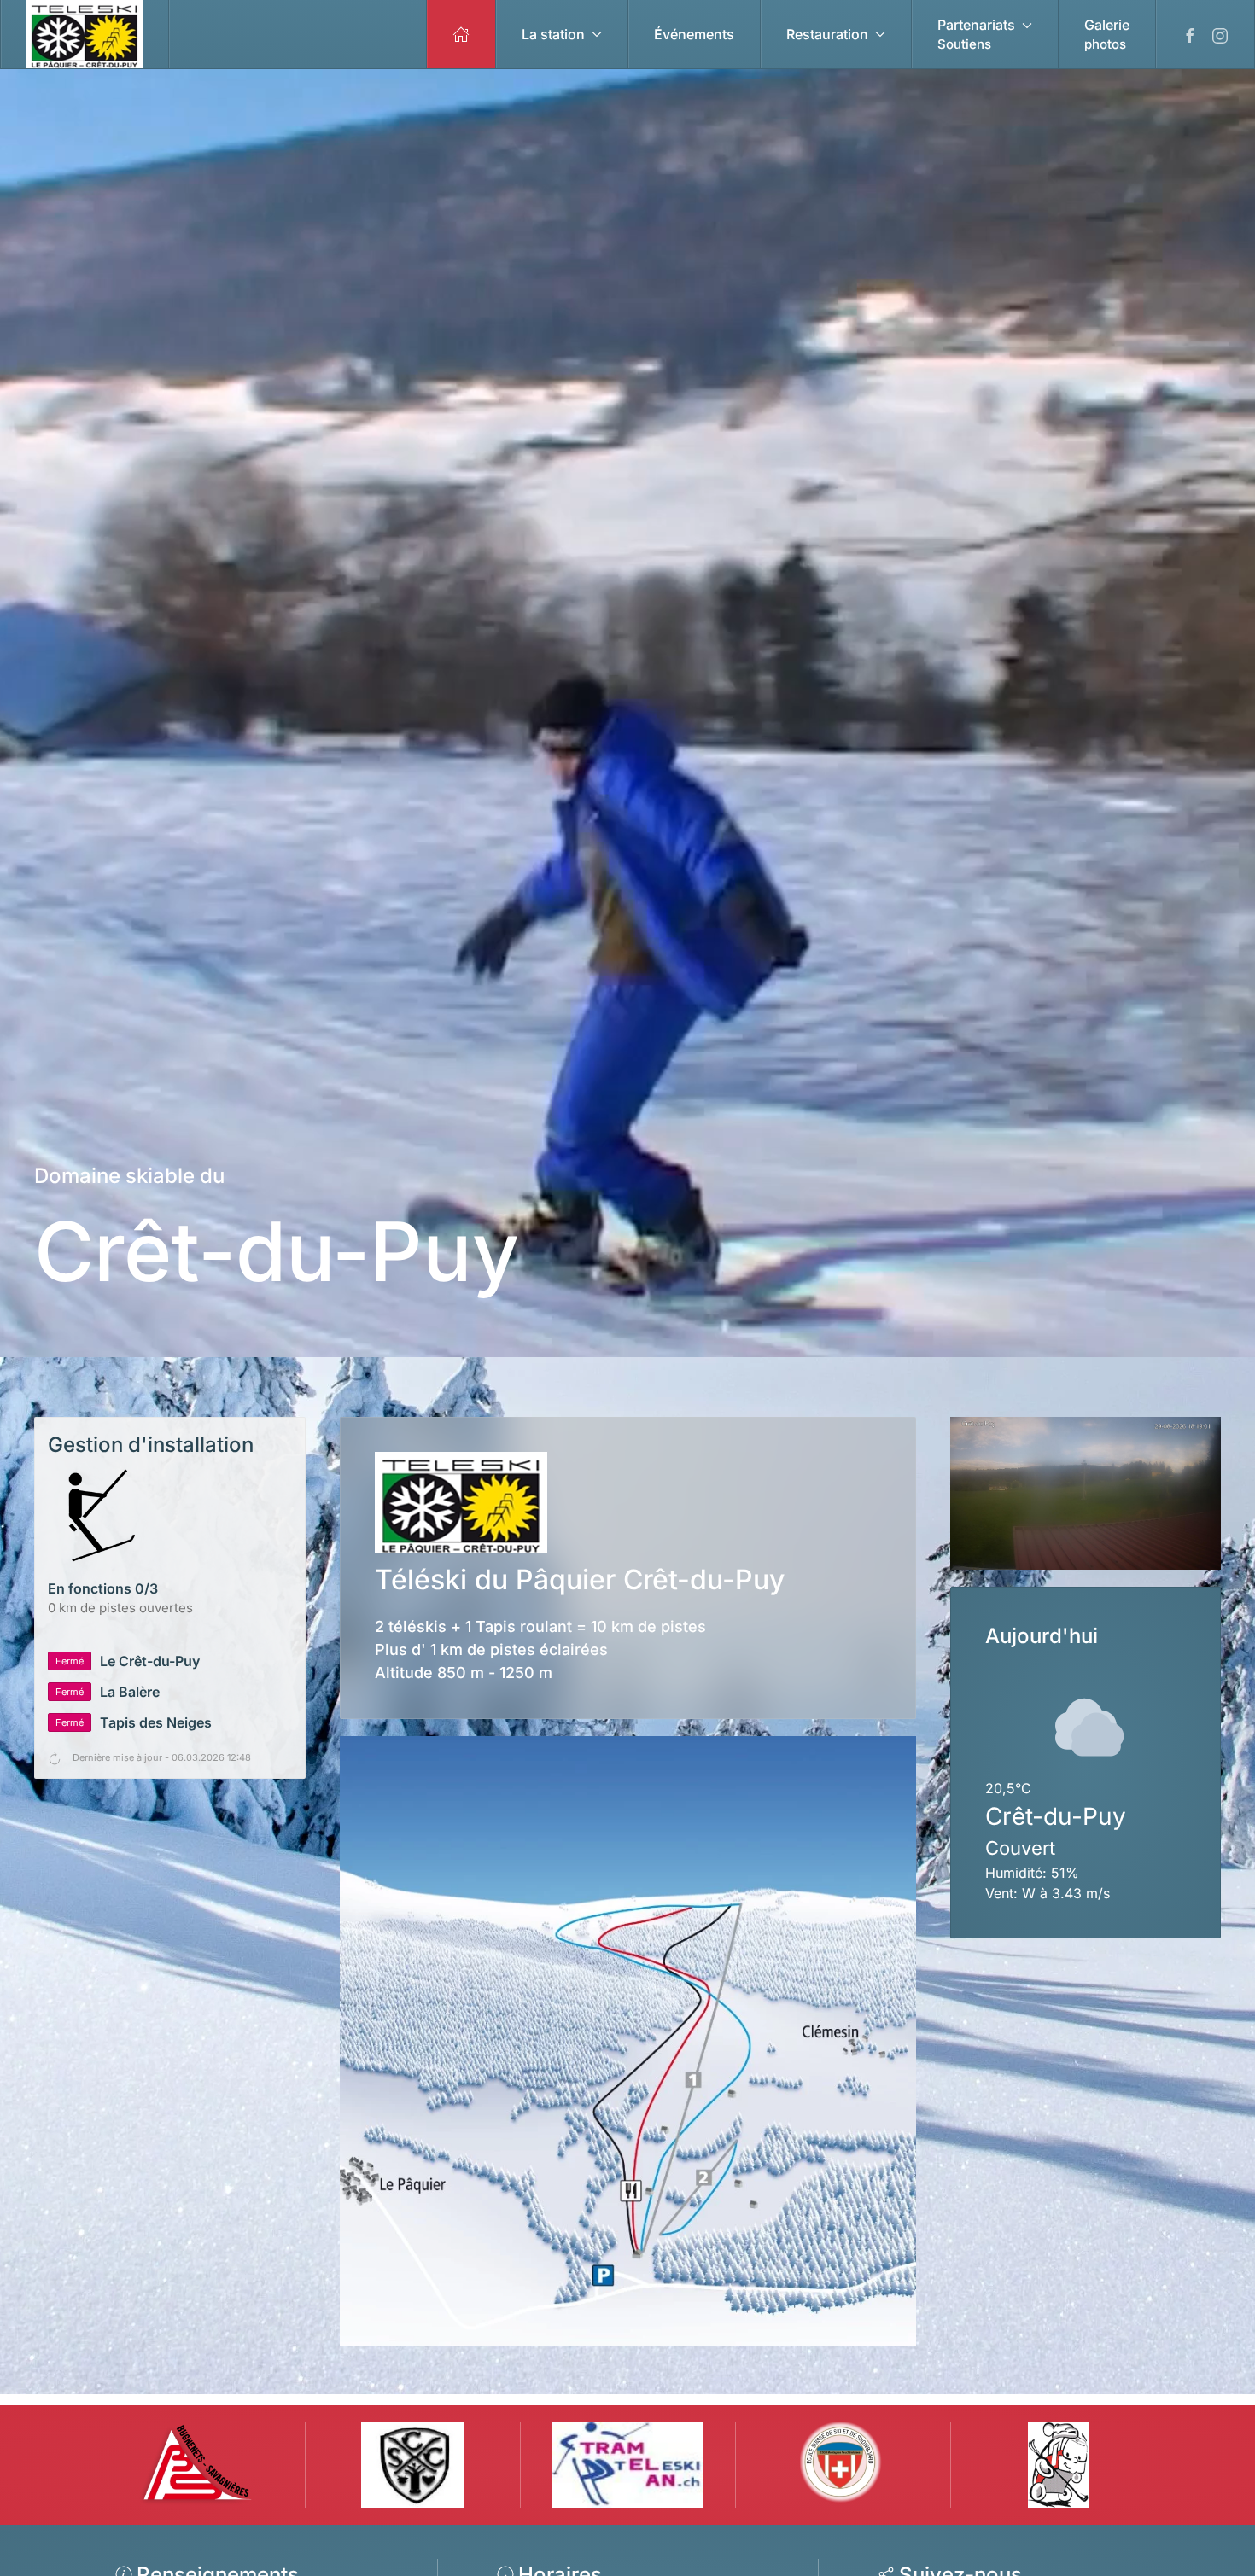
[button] (985, 34)
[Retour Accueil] (85, 34)
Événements (694, 34)
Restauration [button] (827, 34)
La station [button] (553, 34)
